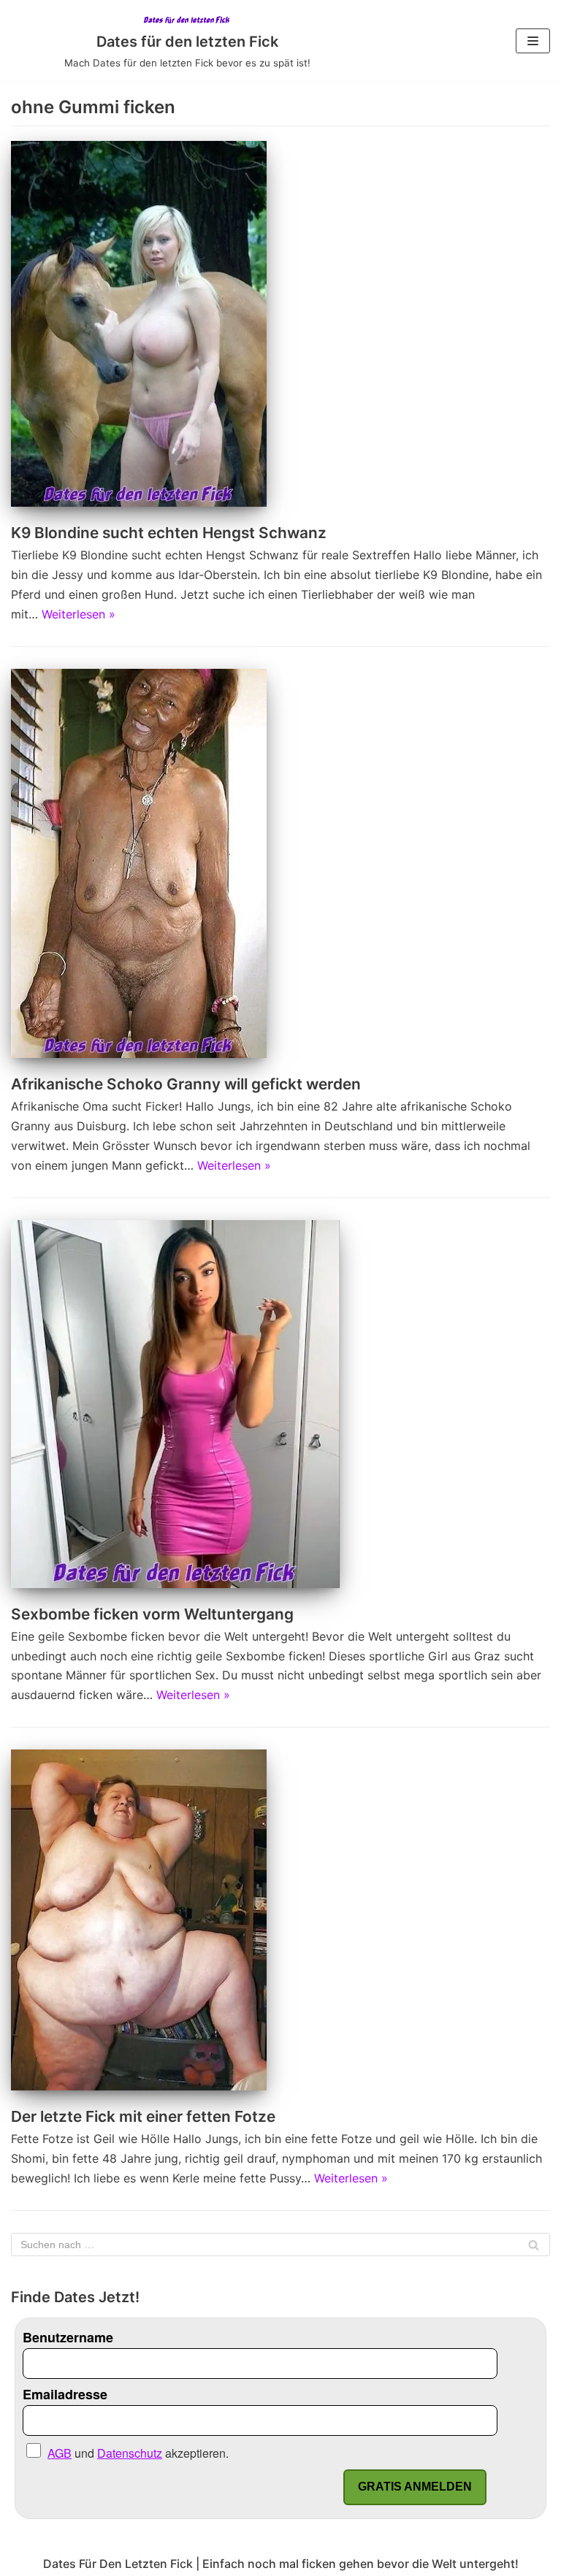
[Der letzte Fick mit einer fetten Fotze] (139, 2086)
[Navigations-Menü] (533, 41)
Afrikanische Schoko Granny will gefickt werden (186, 1084)
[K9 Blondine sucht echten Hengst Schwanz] (139, 502)
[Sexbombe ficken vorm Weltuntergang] (175, 1584)
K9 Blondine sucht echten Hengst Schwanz (169, 533)
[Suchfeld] (534, 2245)
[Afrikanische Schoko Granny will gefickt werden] (139, 1054)
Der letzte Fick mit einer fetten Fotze (143, 2116)
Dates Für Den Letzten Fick (118, 2564)
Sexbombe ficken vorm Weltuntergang (152, 1614)
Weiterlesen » (79, 614)
